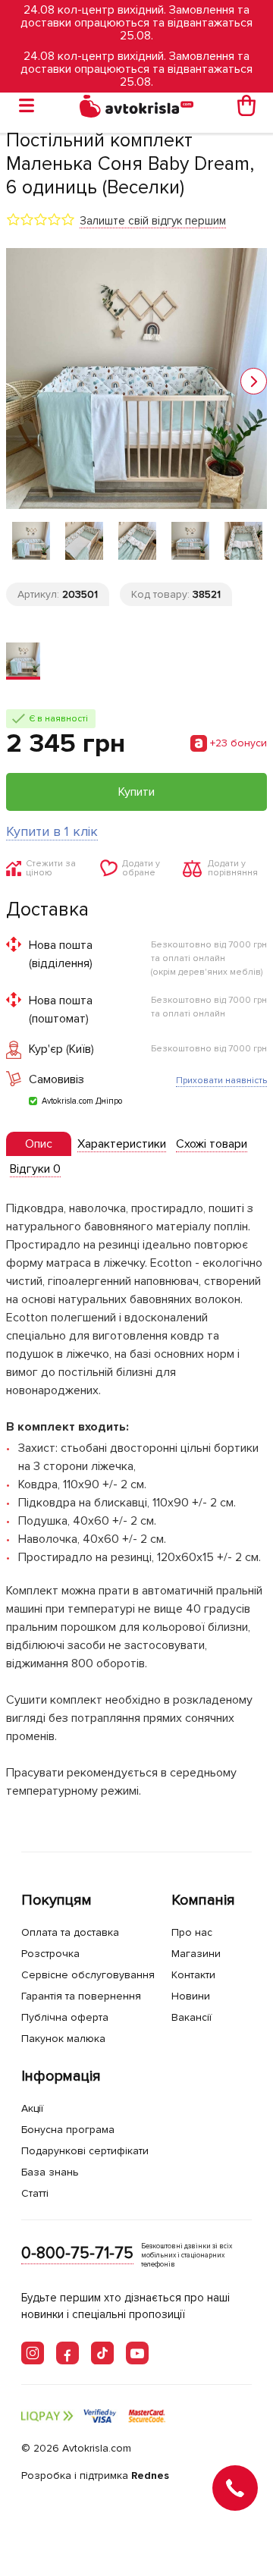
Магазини (196, 1954)
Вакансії (191, 2017)
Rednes (150, 2475)
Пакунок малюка (63, 2039)
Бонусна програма (68, 2130)
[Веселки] (23, 661)
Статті (35, 2193)
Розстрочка (50, 1954)
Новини (191, 1996)
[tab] (39, 1144)
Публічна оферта (65, 2017)
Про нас (192, 1932)
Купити (136, 792)
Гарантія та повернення (81, 1996)
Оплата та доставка (70, 1932)
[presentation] (39, 1144)
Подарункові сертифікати (85, 2151)
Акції (32, 2108)
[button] (254, 381)
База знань (50, 2172)
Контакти (193, 1975)
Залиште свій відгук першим (153, 221)
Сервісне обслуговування (88, 1975)
